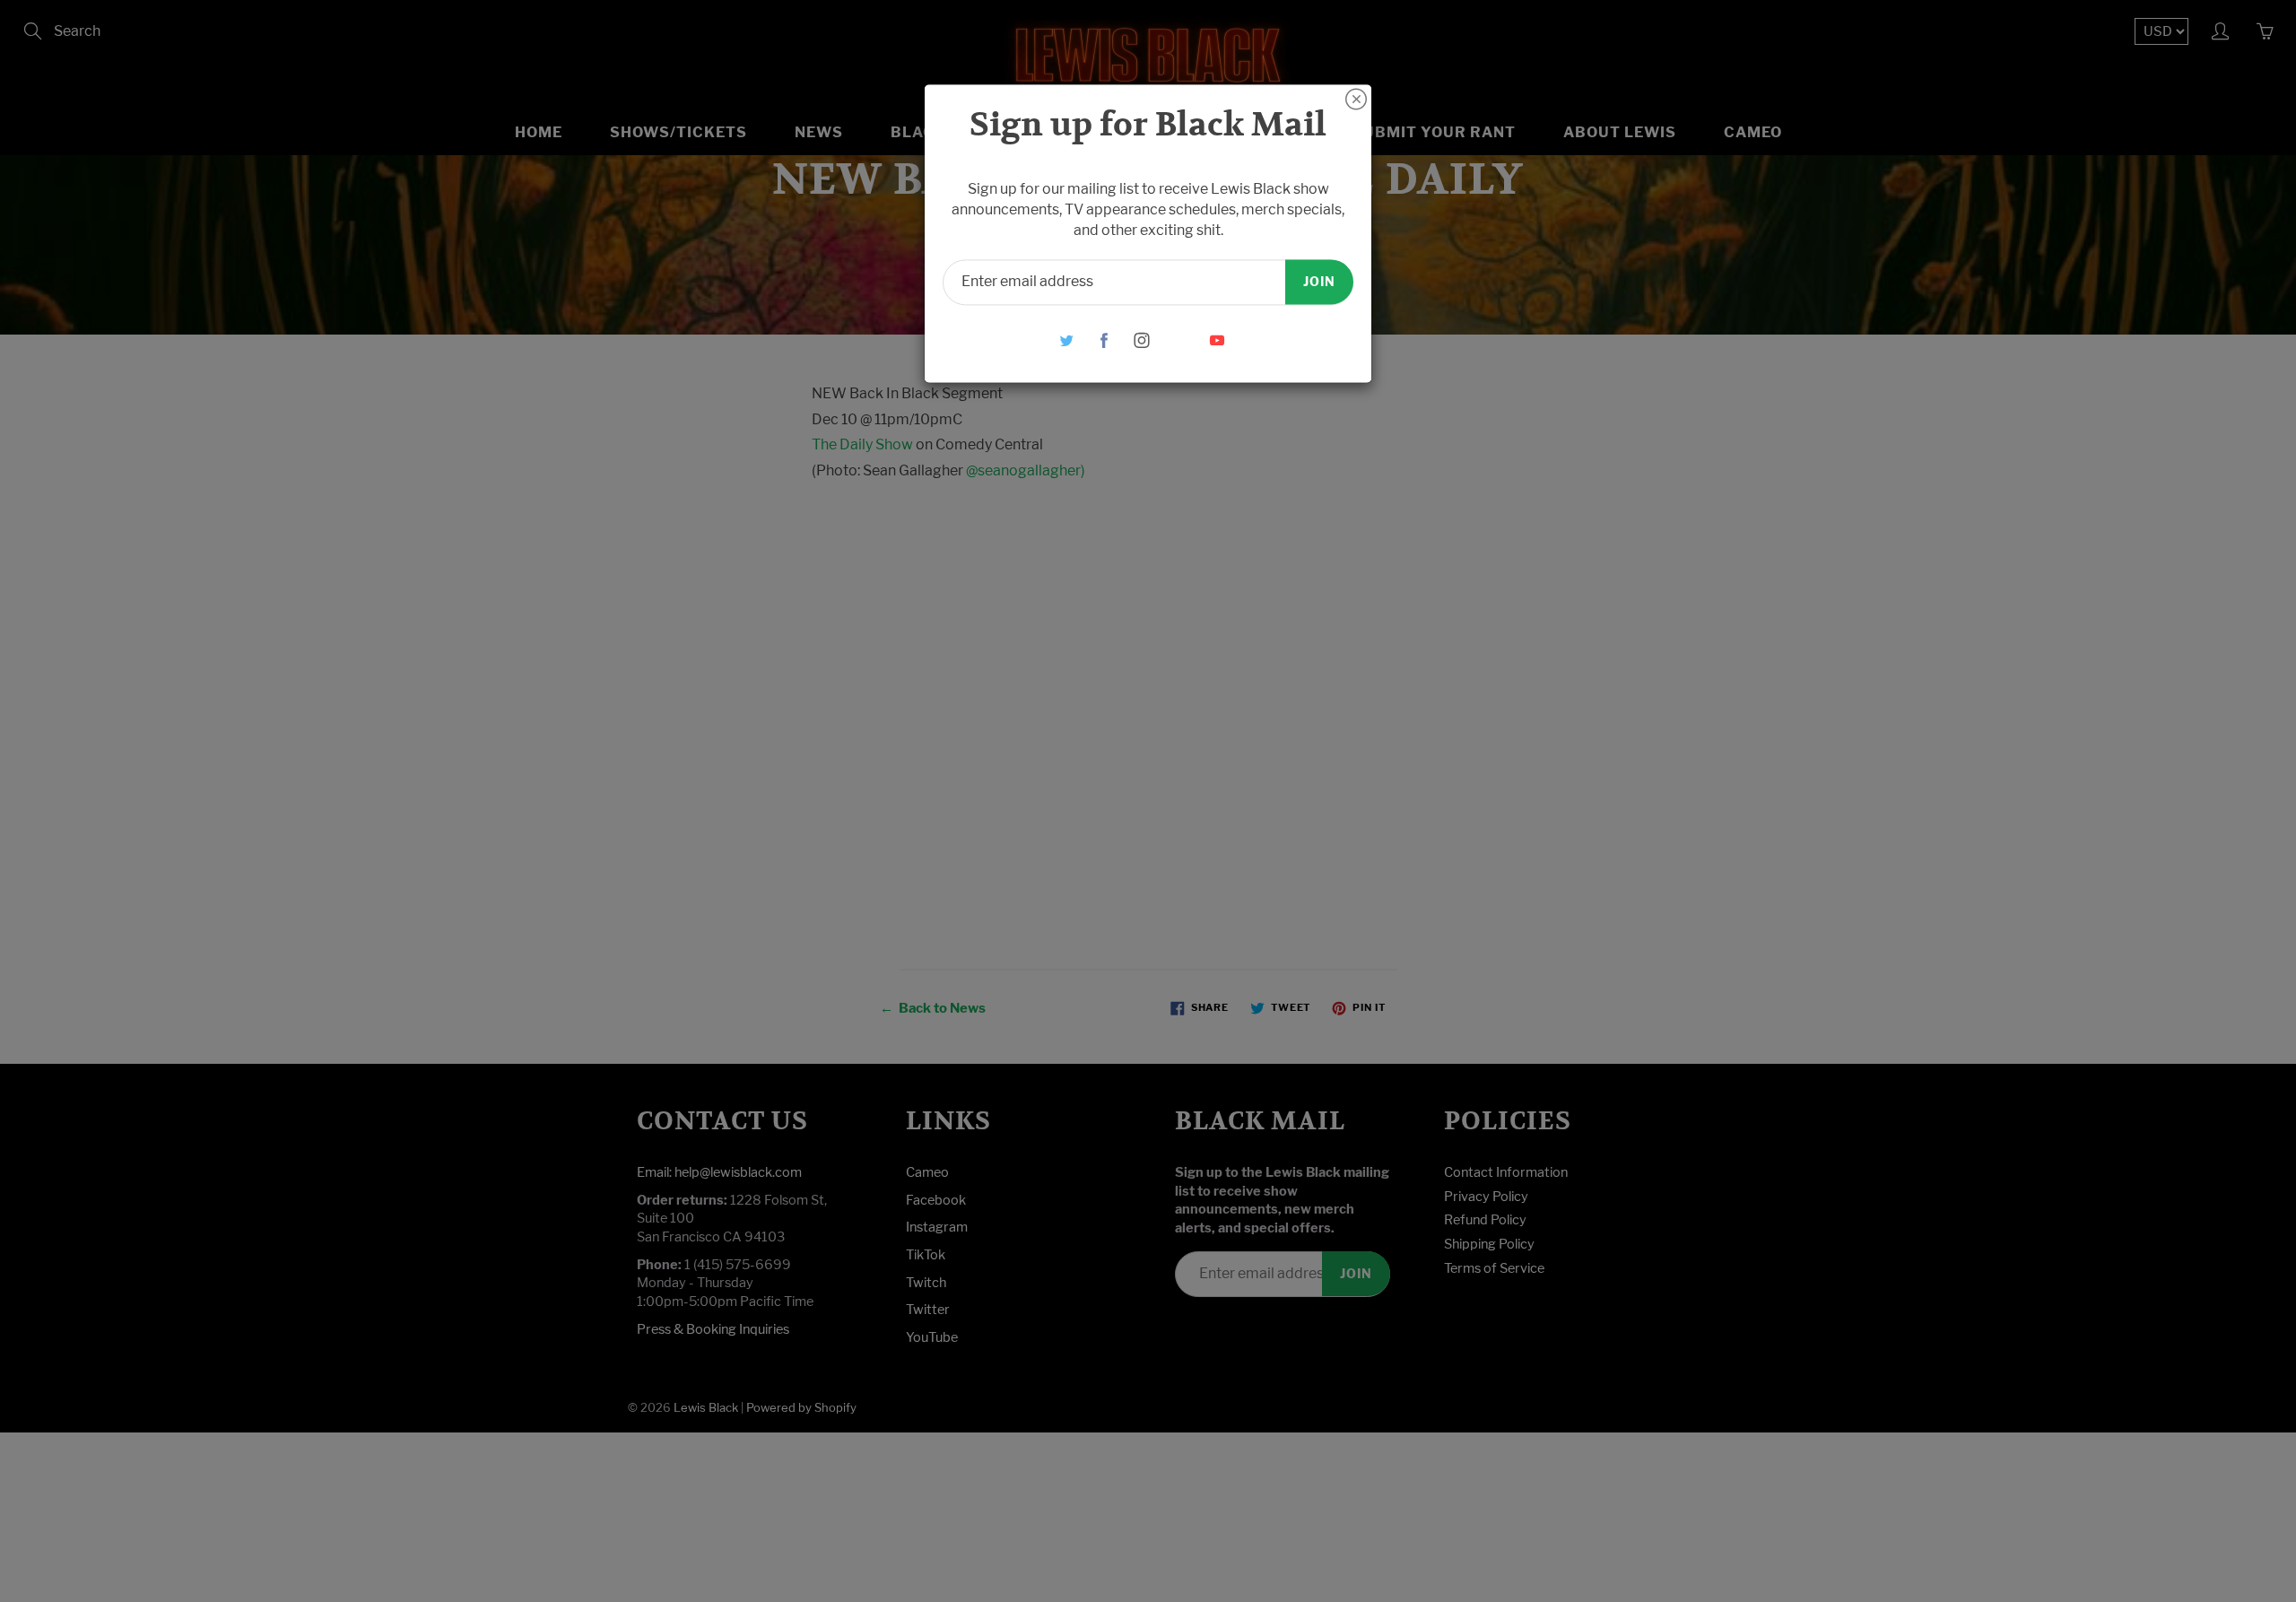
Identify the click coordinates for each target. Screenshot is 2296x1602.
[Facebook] (1105, 340)
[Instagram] (1142, 340)
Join (1319, 281)
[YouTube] (1218, 340)
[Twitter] (1067, 340)
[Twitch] (1180, 340)
